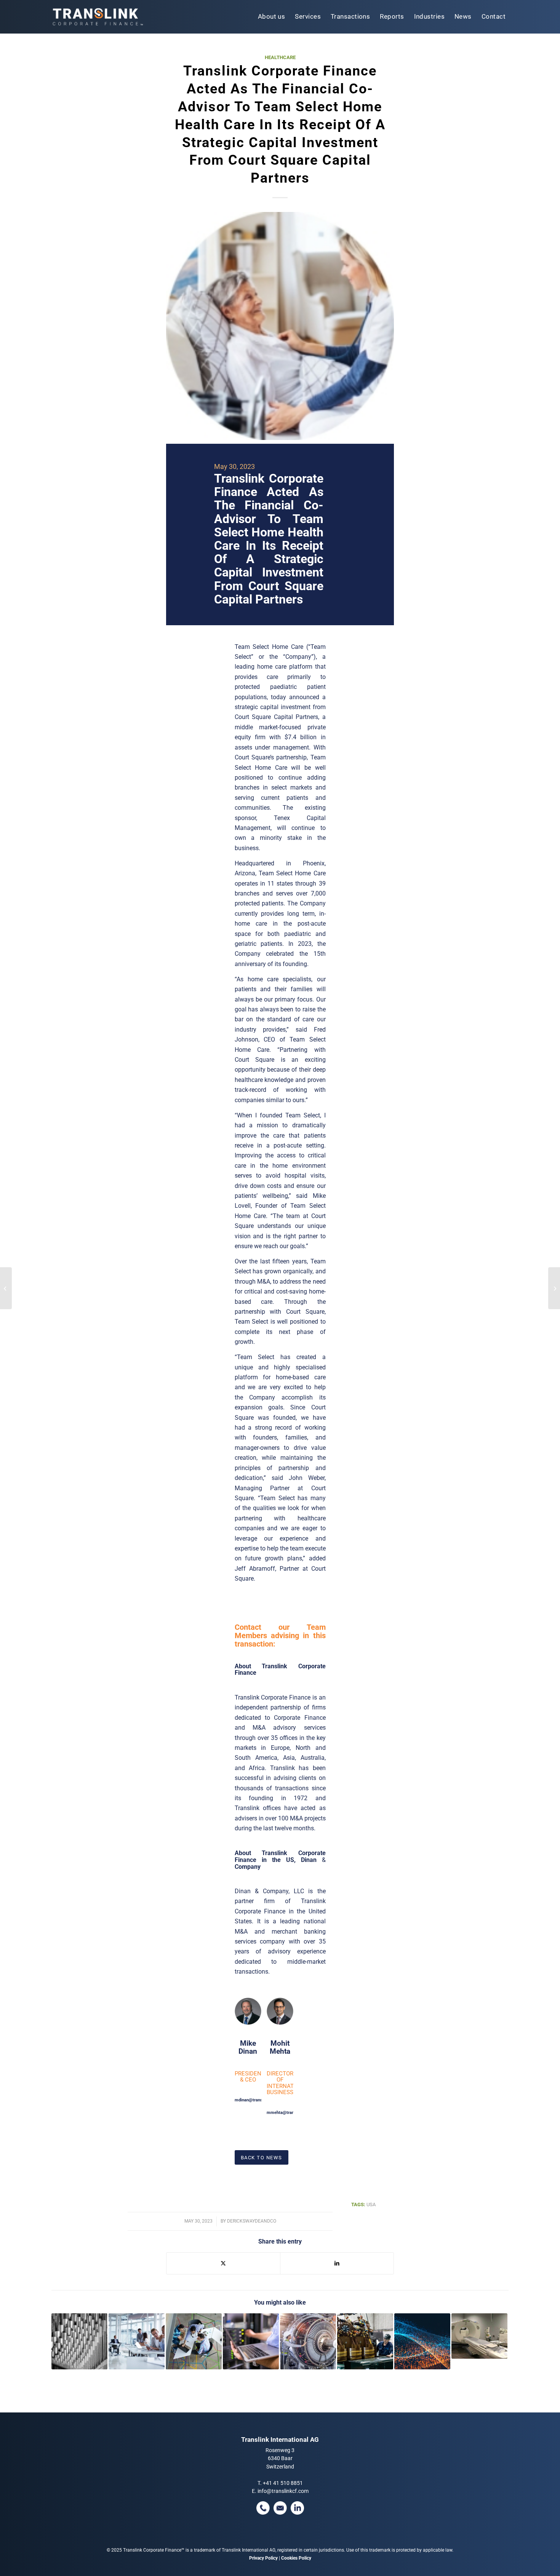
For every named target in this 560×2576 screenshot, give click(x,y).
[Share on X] (223, 2263)
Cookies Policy (296, 2558)
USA (371, 2204)
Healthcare (280, 57)
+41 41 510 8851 (283, 2483)
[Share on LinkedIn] (337, 2263)
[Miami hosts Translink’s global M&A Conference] (6, 1288)
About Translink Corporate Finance (280, 1670)
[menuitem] (272, 17)
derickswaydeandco (252, 2221)
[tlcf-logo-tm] (97, 17)
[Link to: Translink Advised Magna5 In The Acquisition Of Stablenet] (251, 2341)
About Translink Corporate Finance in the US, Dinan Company (280, 1860)
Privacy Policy (263, 2558)
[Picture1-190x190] (280, 326)
